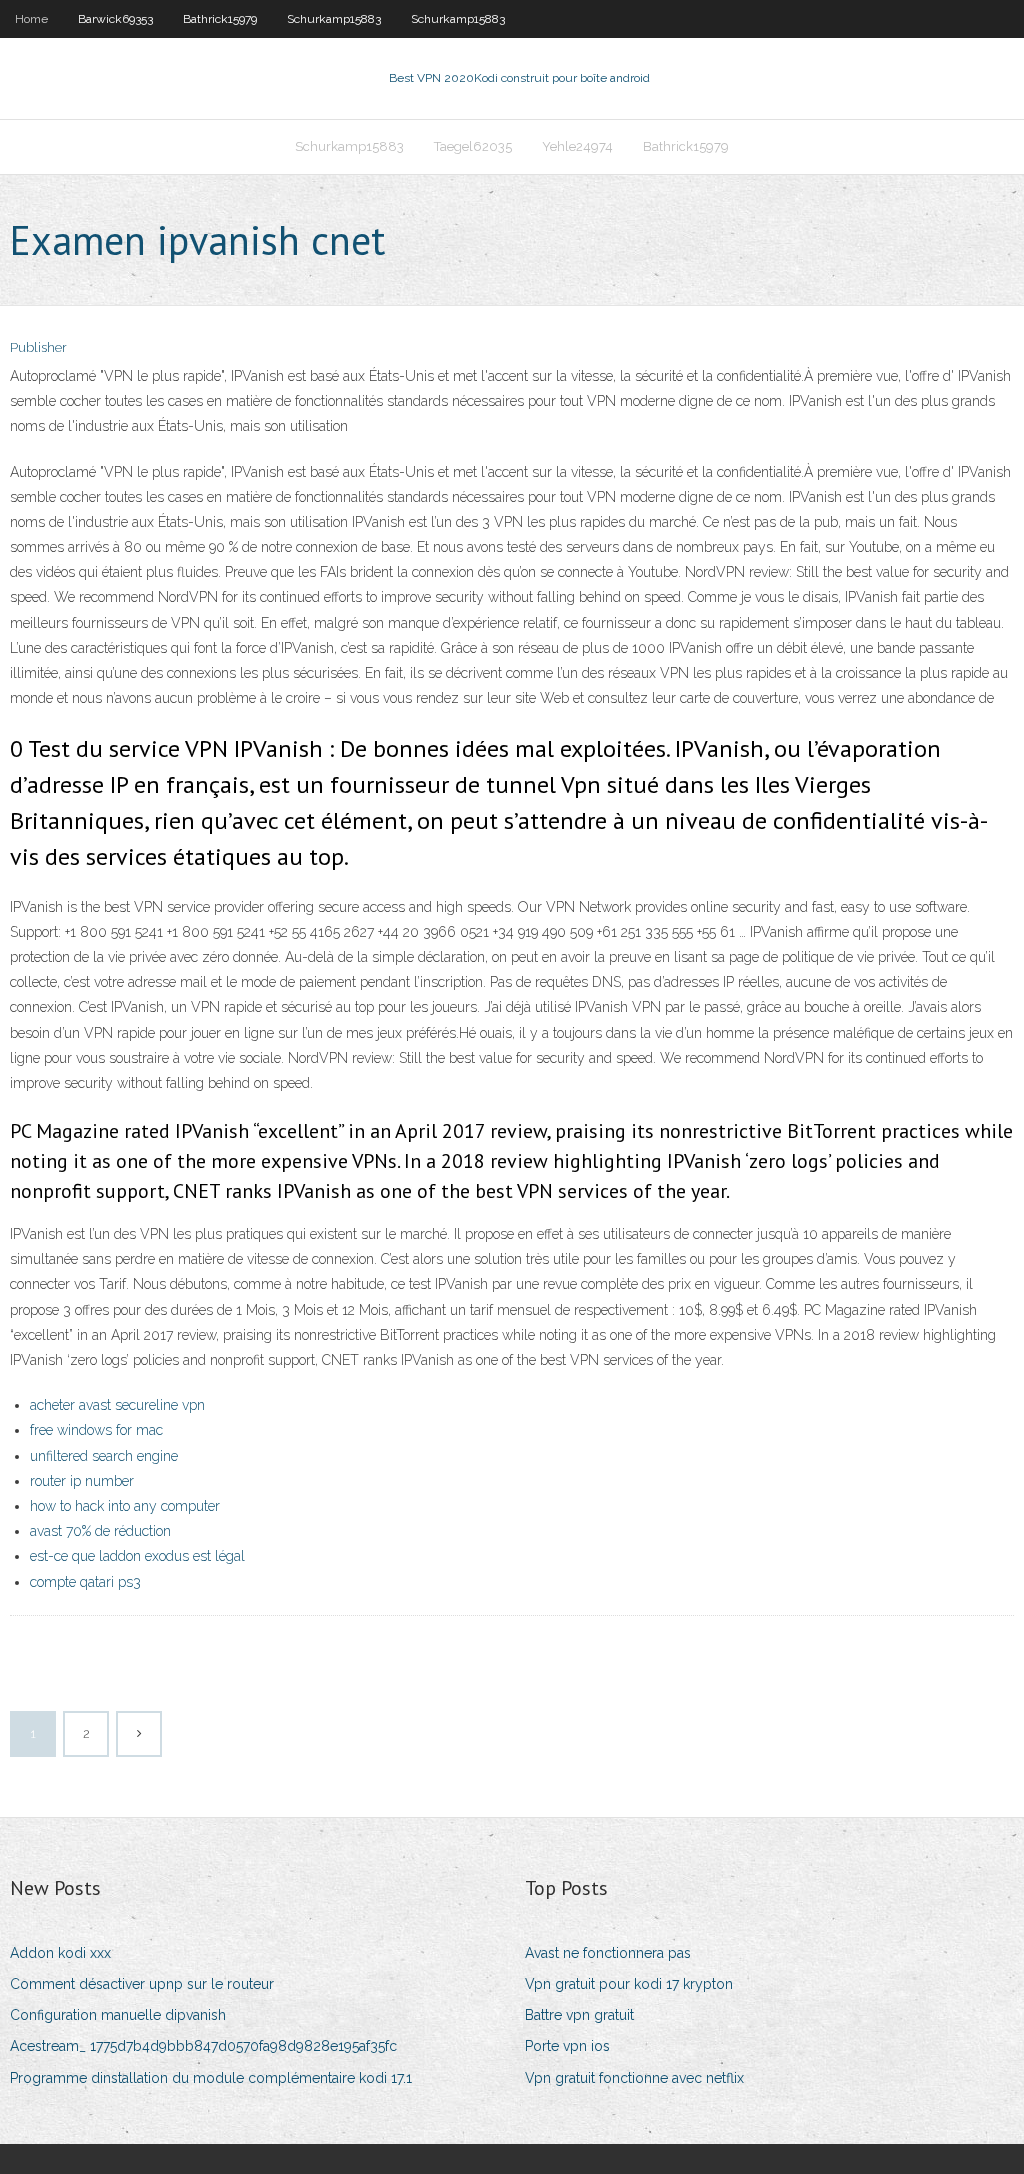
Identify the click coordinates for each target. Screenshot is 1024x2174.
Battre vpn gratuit (579, 2015)
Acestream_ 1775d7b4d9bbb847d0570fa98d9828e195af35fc (203, 2046)
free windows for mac (96, 1430)
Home (31, 19)
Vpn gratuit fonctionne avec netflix (634, 2078)
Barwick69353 (115, 19)
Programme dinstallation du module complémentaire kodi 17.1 (211, 2078)
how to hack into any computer (125, 1506)
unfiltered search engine (104, 1456)
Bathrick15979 (220, 19)
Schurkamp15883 (334, 19)
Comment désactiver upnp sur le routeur (142, 1984)
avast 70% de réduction (100, 1531)
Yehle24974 (577, 146)
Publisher (38, 347)
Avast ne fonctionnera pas (608, 1953)
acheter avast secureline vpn (117, 1405)
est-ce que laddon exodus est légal (137, 1556)
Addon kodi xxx (60, 1953)
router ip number (82, 1481)
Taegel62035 (473, 146)
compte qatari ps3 (85, 1582)
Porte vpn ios (567, 2046)
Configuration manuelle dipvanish (118, 2015)
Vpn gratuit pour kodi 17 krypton (629, 1984)
